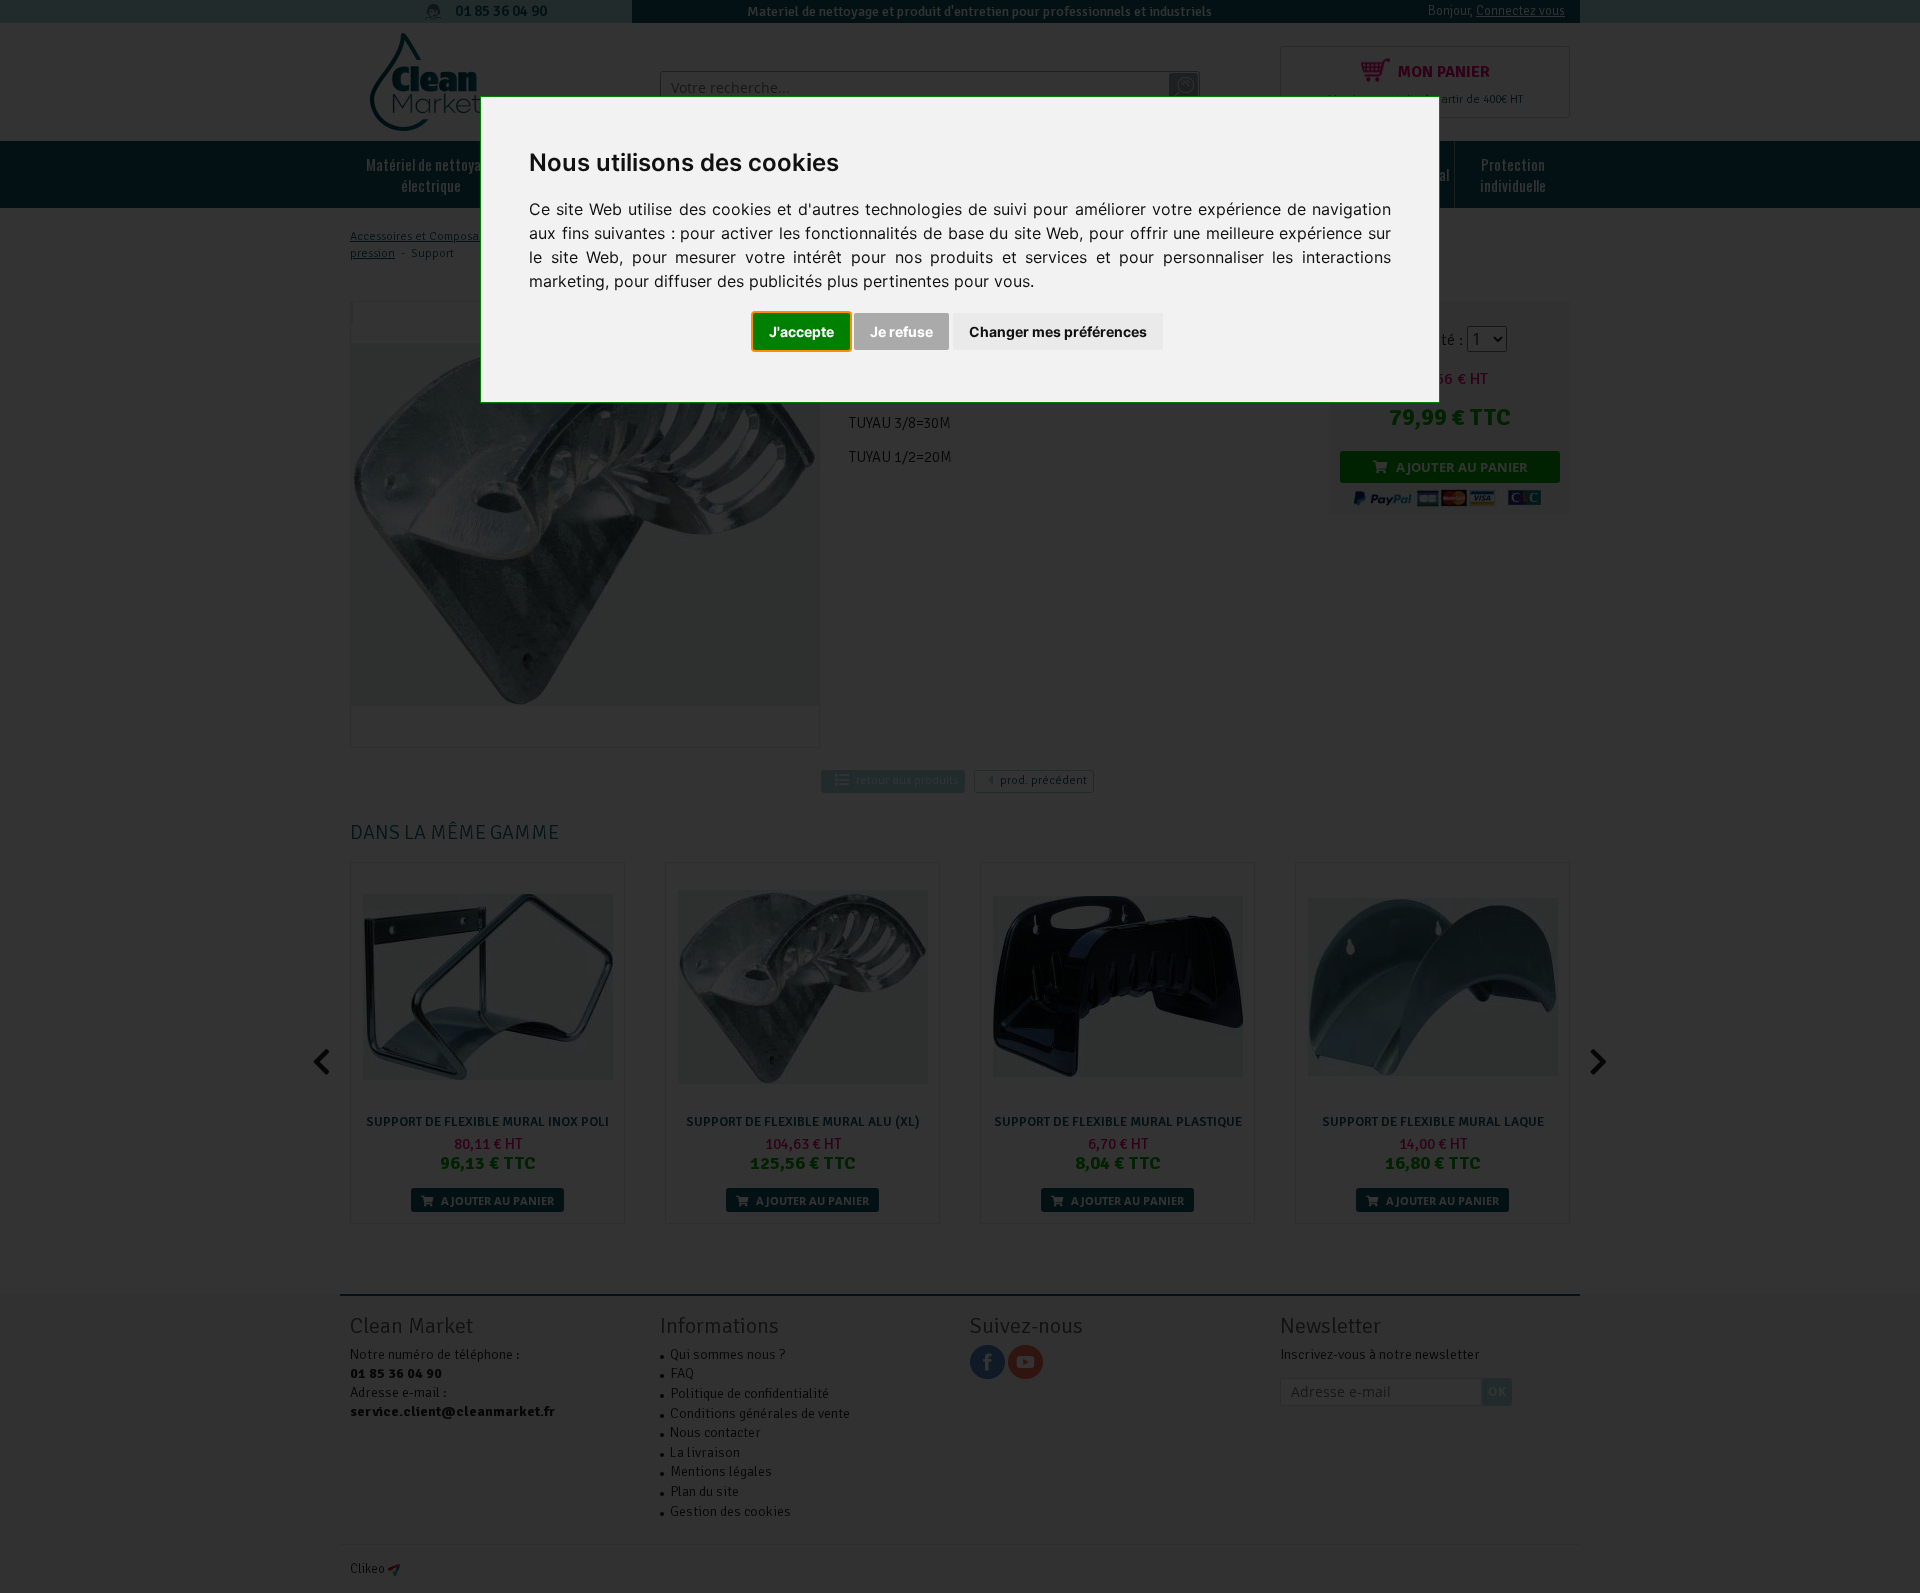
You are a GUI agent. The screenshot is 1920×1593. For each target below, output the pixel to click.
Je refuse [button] (901, 331)
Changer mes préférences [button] (1058, 331)
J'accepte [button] (801, 331)
